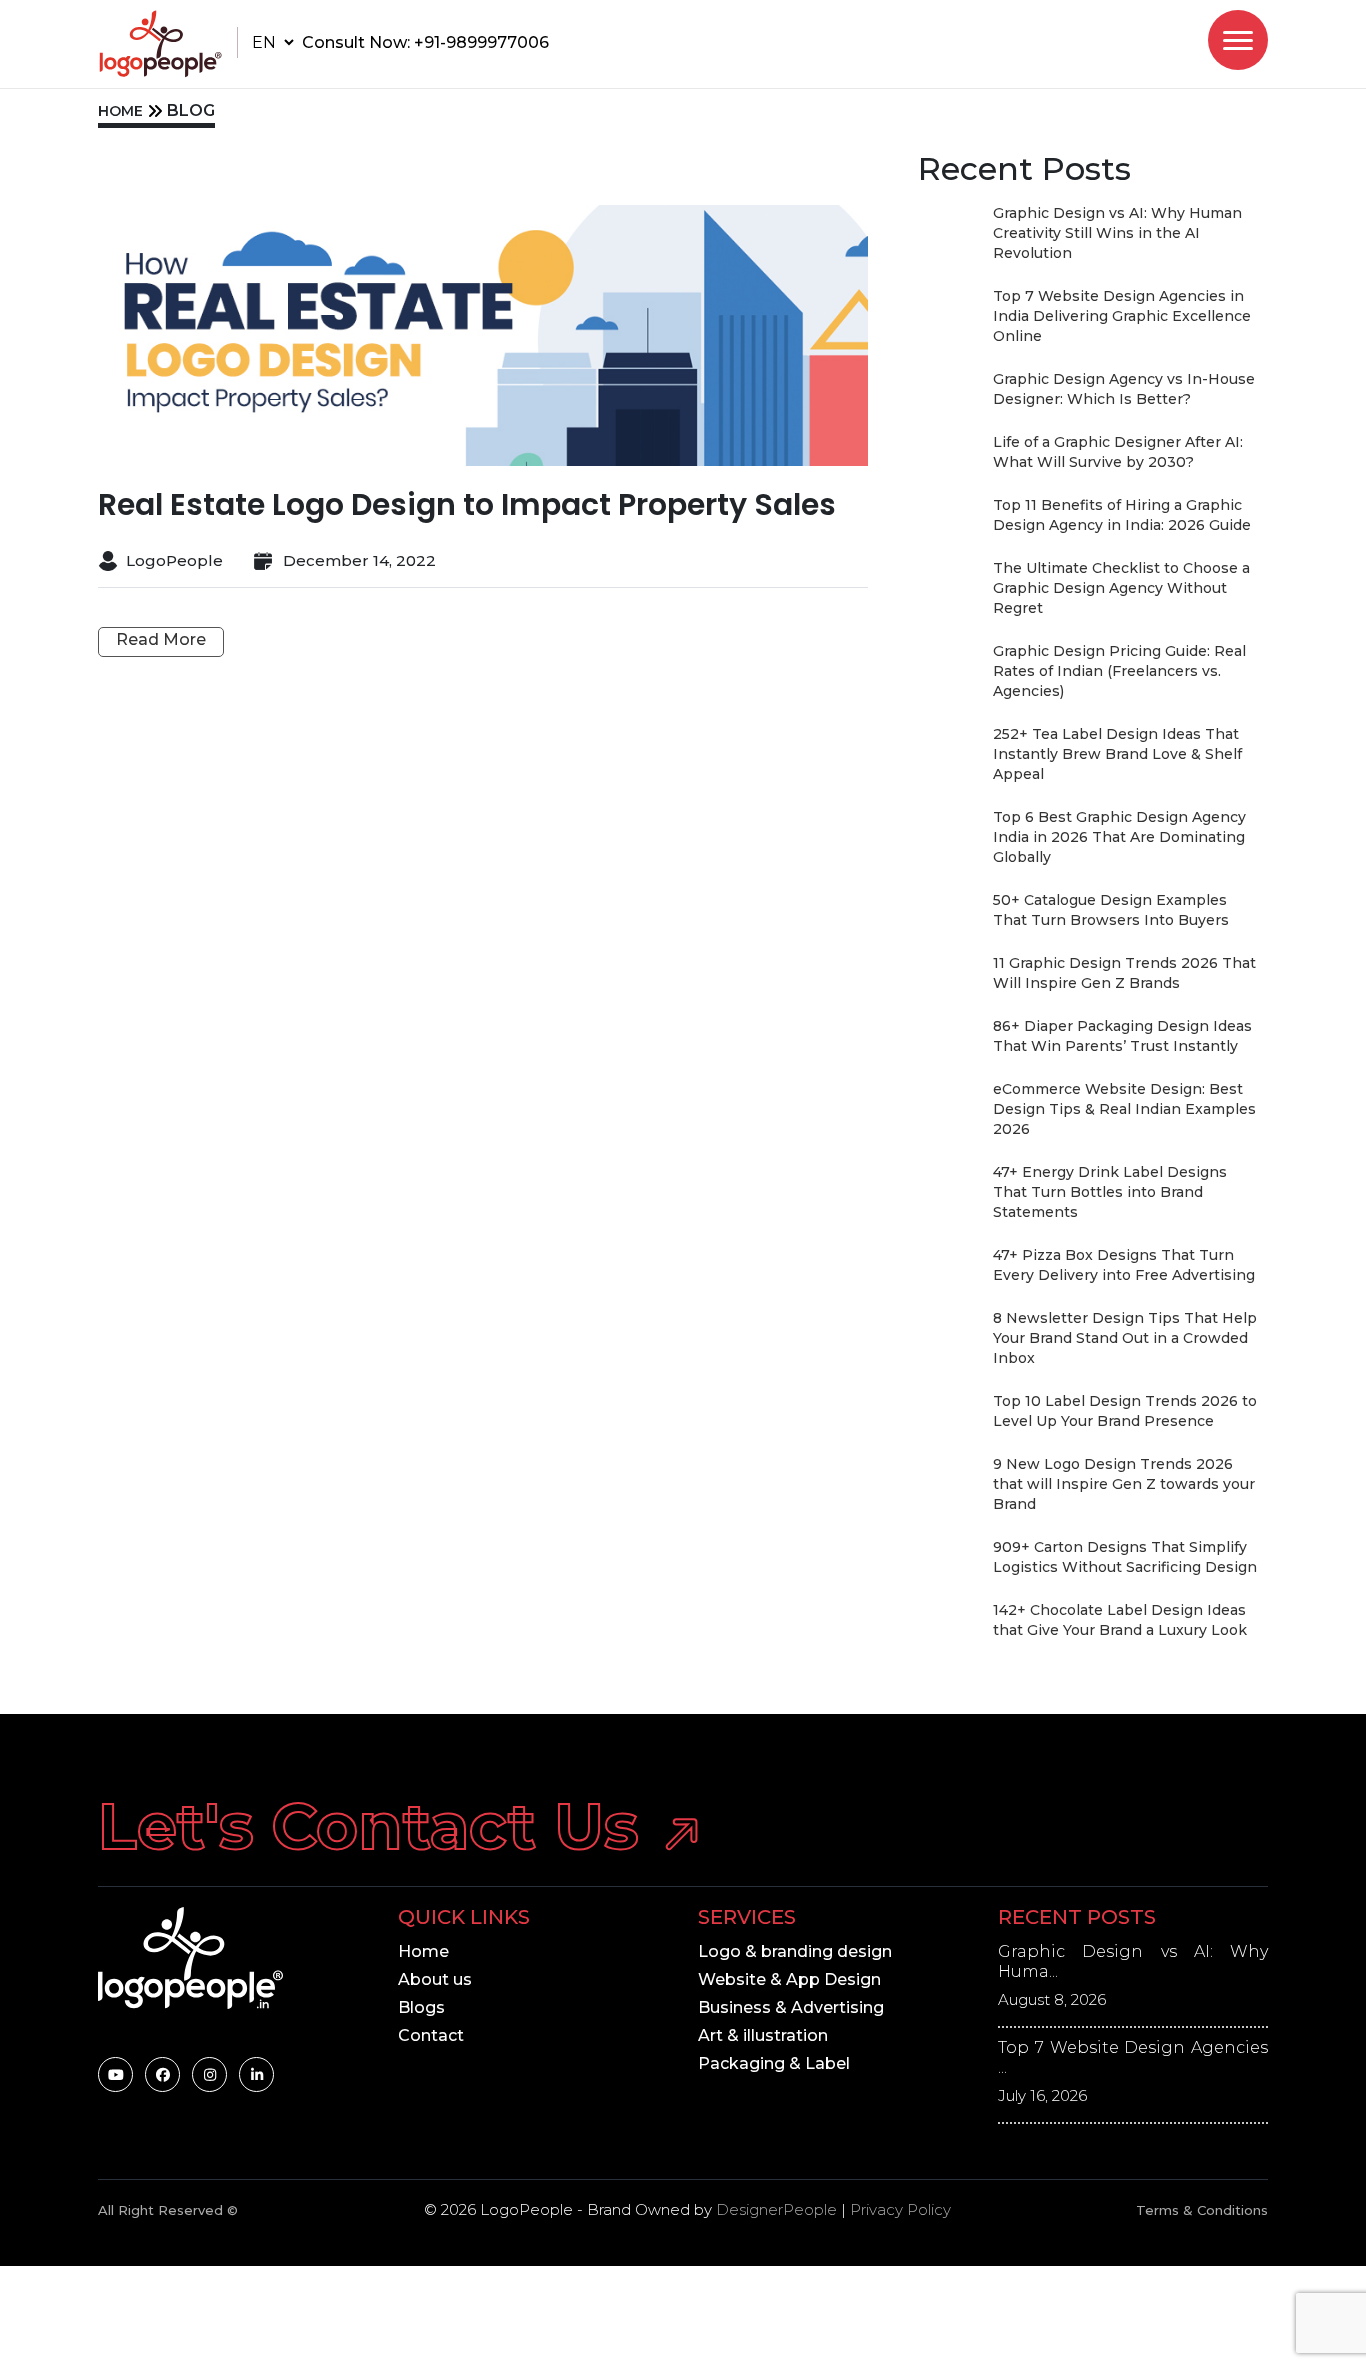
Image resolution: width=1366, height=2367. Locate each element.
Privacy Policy (900, 2209)
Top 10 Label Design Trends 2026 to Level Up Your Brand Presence (1125, 1411)
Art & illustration (763, 2035)
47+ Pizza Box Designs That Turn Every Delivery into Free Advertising (1124, 1265)
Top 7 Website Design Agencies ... (1133, 2057)
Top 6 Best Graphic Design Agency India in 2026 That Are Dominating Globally (1119, 837)
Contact (431, 2035)
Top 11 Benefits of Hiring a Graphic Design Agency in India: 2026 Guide (1122, 515)
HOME (120, 111)
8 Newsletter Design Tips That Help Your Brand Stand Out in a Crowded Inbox (1125, 1338)
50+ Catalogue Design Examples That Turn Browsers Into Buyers (1111, 910)
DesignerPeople (776, 2209)
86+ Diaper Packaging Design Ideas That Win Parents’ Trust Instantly (1122, 1036)
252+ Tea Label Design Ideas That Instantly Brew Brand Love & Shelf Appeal (1117, 754)
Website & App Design (789, 1979)
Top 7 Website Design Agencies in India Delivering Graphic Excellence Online (1122, 316)
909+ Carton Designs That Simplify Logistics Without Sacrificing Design (1125, 1557)
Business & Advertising (791, 2007)
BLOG (191, 110)
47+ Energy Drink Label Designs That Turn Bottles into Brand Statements (1110, 1192)
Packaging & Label (774, 2063)
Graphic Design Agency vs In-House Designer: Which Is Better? (1124, 389)
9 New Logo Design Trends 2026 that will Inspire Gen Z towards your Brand (1124, 1484)
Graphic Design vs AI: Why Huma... (1133, 1961)
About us (435, 1979)
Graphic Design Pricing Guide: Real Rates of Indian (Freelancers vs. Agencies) (1119, 671)
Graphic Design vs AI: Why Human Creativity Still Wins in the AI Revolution (1117, 233)
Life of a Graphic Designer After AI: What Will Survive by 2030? (1118, 452)
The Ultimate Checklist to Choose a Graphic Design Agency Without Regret (1121, 588)
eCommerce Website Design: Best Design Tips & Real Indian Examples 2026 (1124, 1109)
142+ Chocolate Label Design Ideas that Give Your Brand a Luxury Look (1120, 1620)
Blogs (421, 2007)
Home (423, 1951)
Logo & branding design (795, 1951)
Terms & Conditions (1202, 2210)
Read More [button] (161, 639)
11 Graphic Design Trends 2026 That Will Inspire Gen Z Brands (1124, 973)
